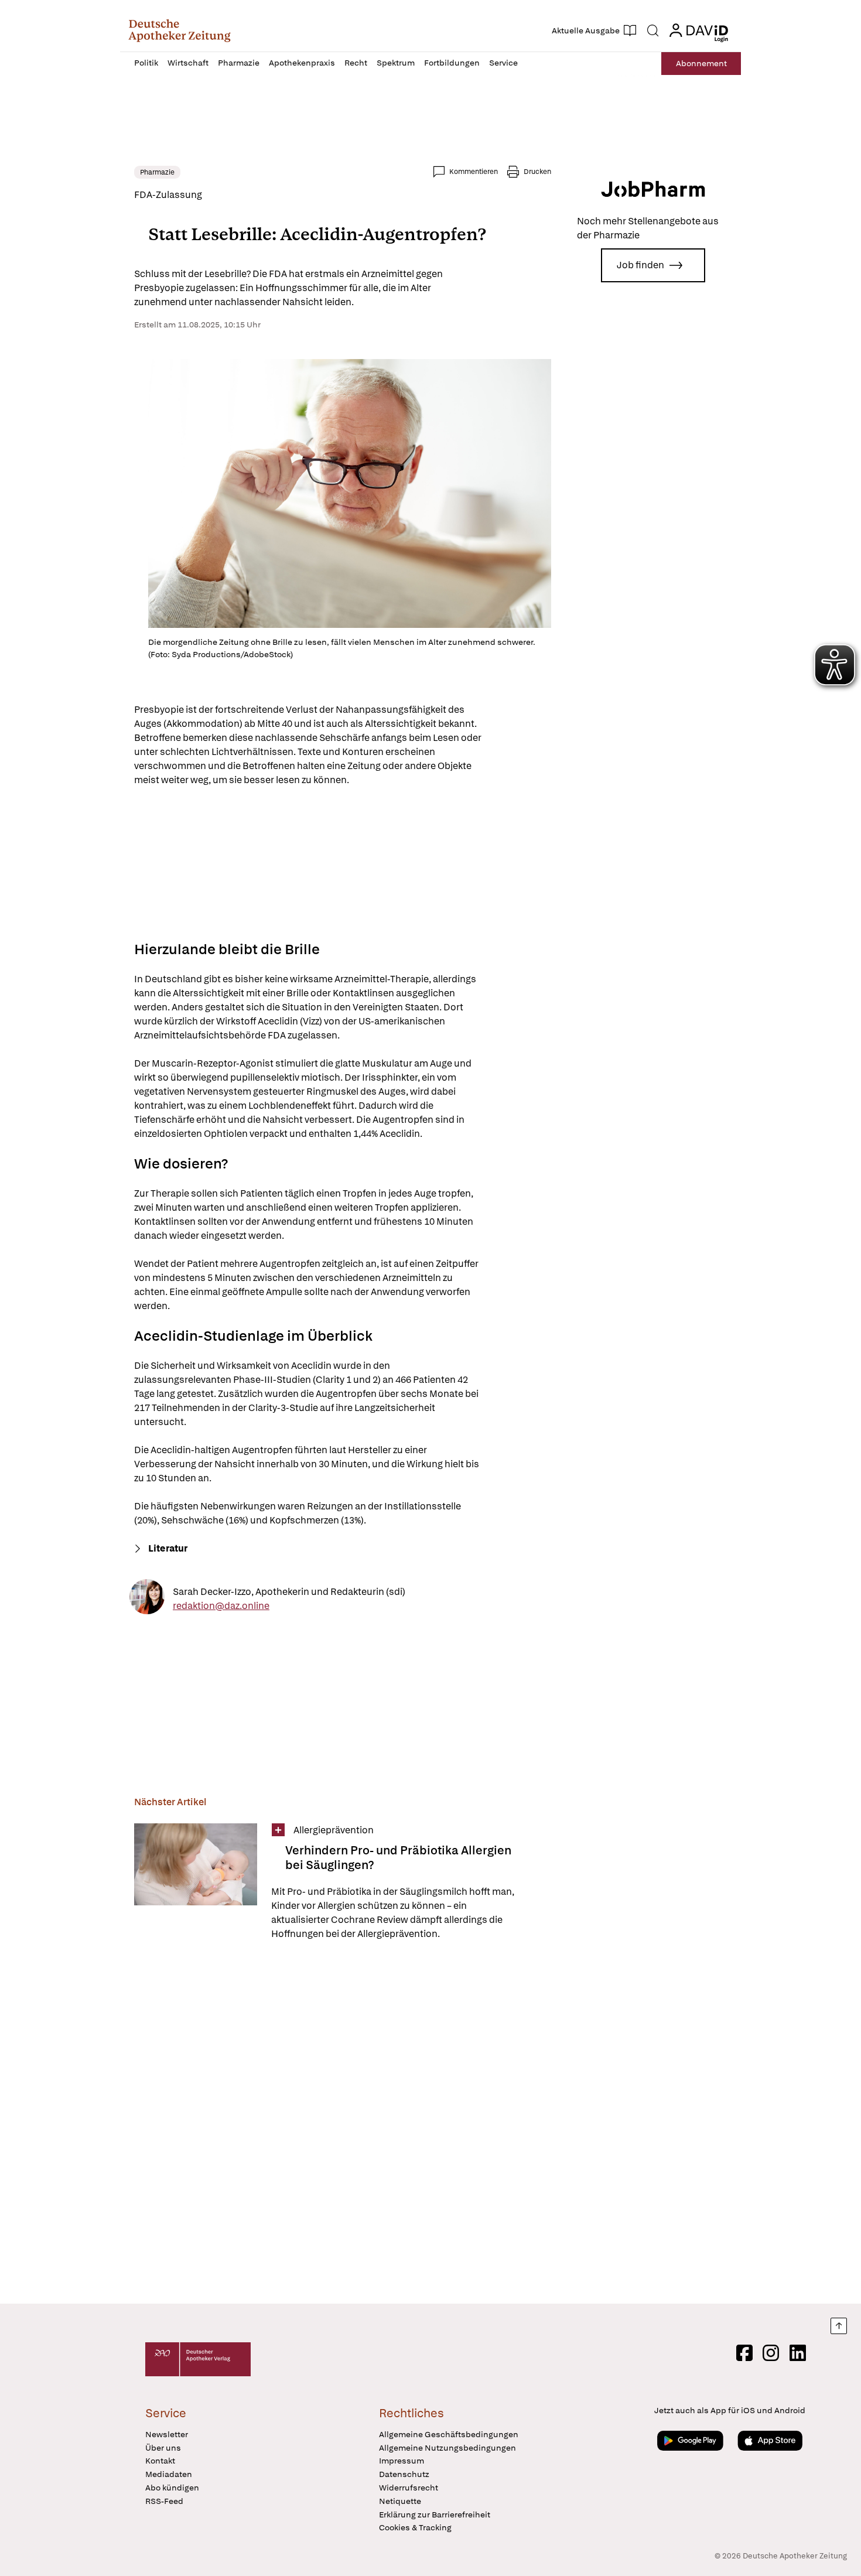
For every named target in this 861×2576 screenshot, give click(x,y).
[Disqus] (343, 2124)
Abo (701, 63)
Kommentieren (474, 172)
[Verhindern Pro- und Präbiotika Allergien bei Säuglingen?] (196, 1882)
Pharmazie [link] (157, 172)
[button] (180, 30)
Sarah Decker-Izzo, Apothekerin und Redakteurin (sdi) (289, 1591)
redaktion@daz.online (221, 1605)
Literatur (168, 1548)
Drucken (537, 172)
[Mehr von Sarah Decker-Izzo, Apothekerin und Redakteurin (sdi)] (147, 1599)
